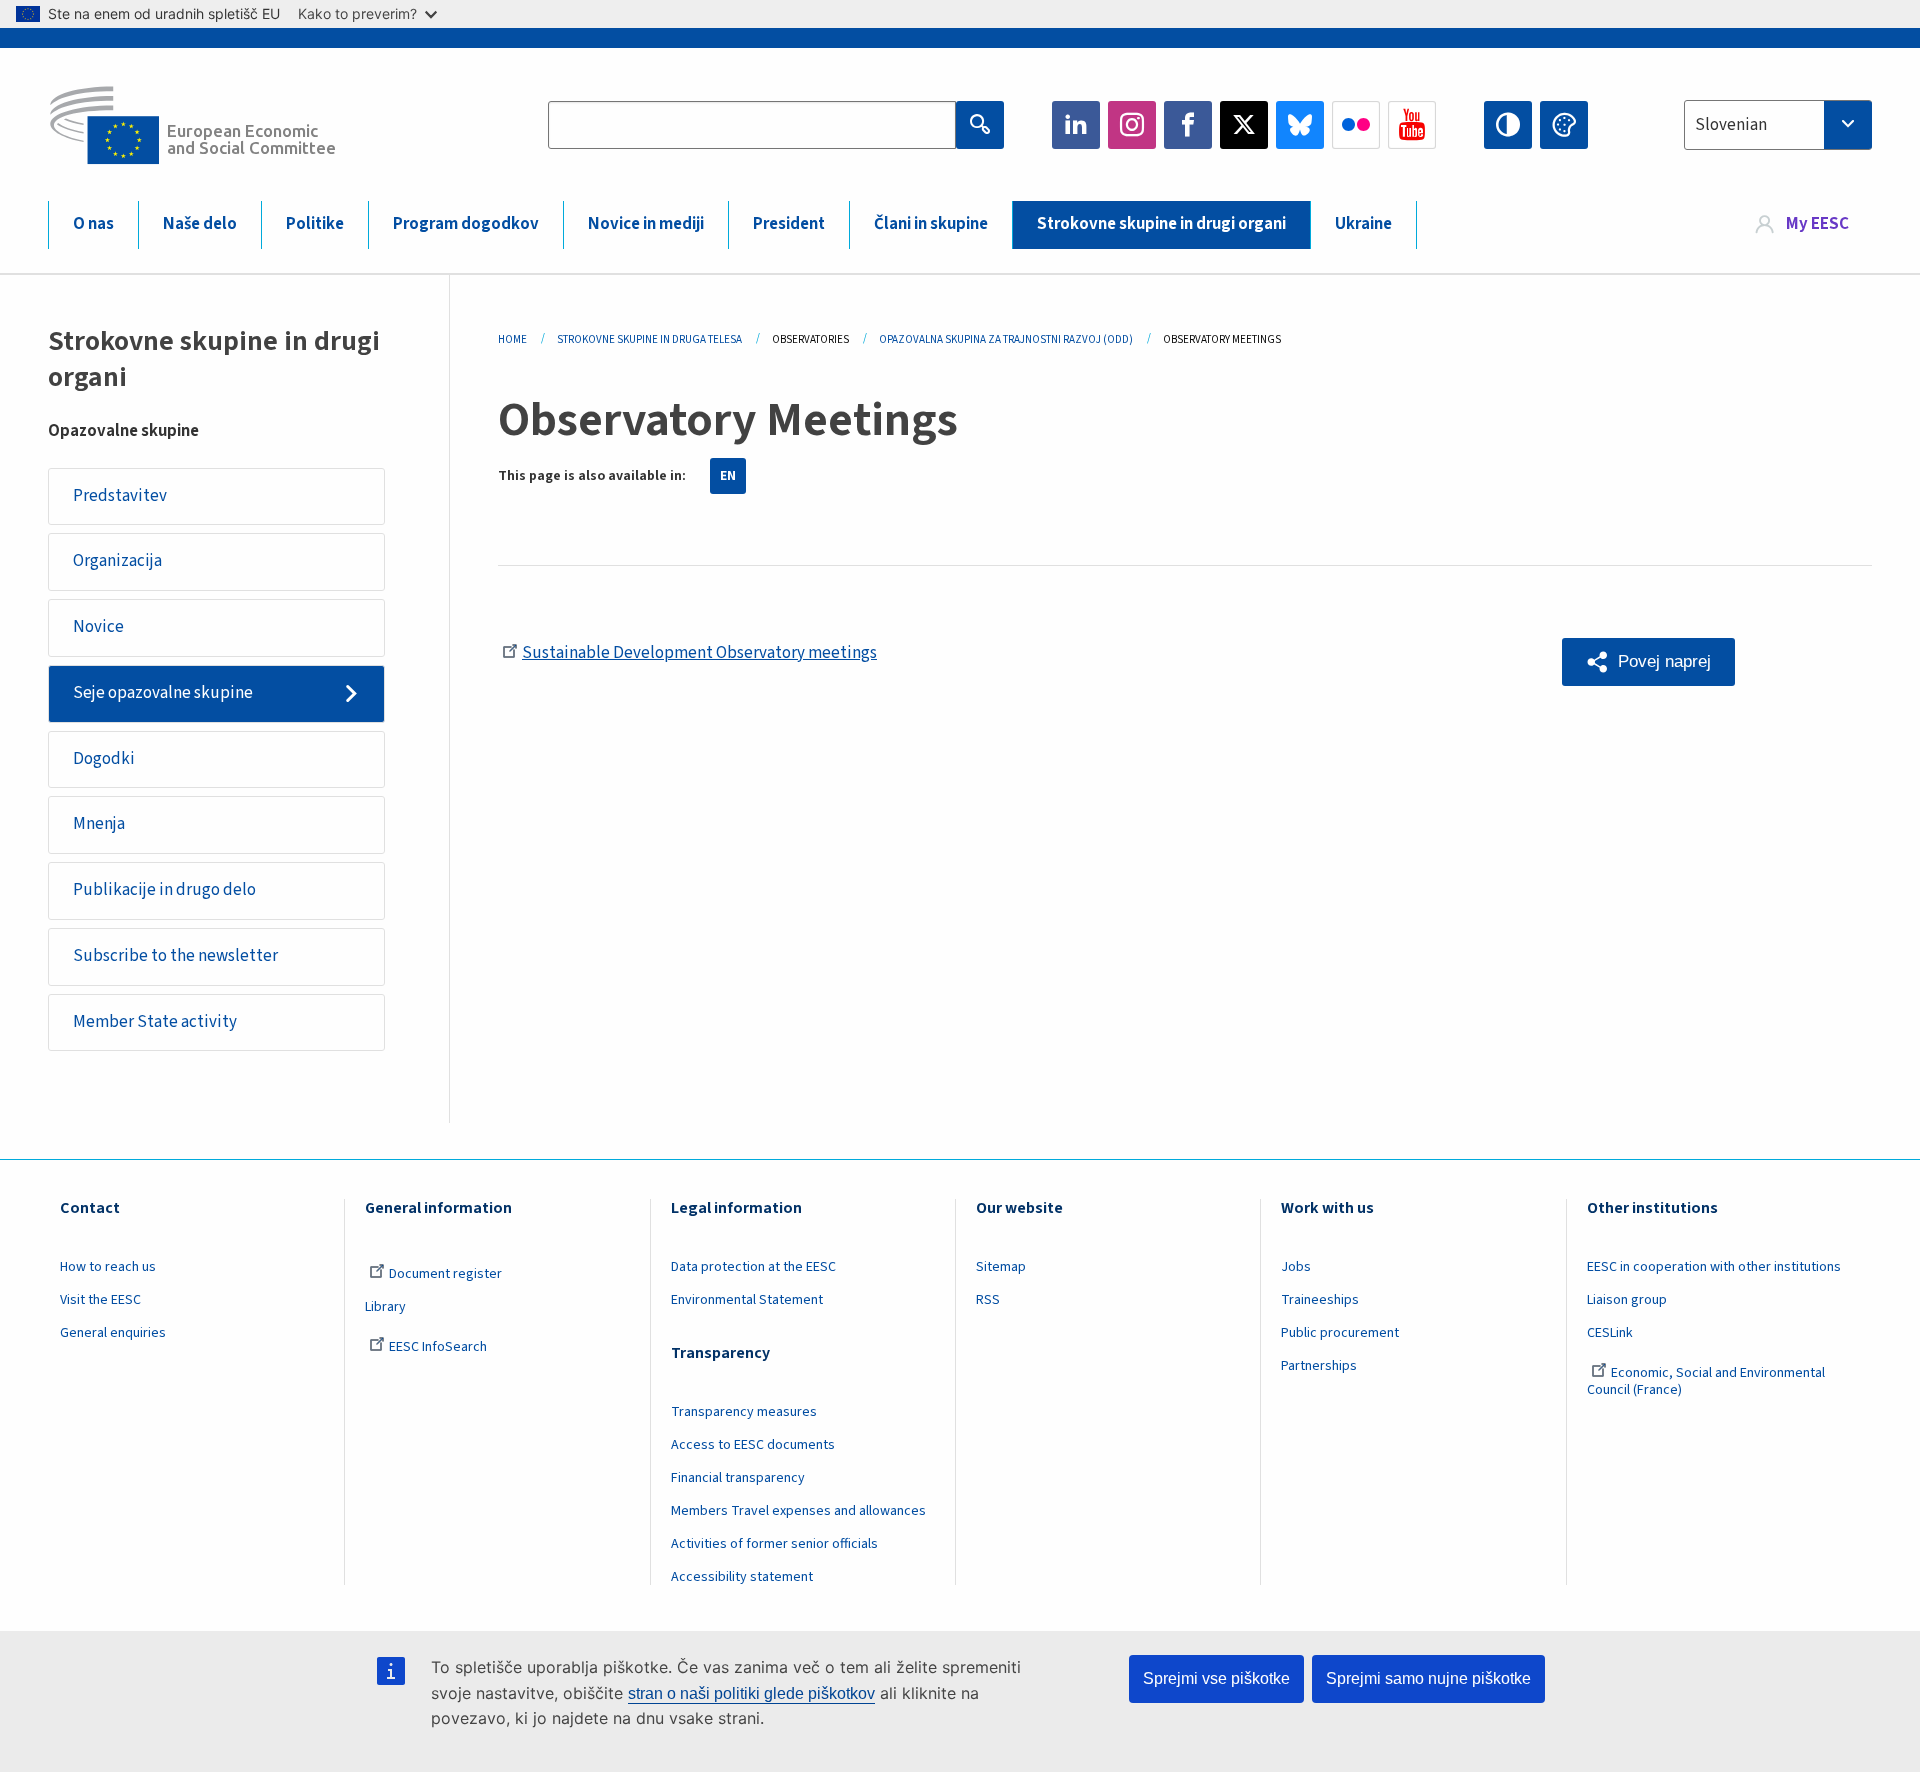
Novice (98, 627)
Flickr (1356, 125)
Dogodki (104, 759)
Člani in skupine (931, 224)
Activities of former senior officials (774, 1544)
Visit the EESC (100, 1300)
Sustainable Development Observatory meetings (699, 653)
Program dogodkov (466, 224)
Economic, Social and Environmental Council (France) (1706, 1381)
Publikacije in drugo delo (164, 890)
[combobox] (1778, 125)
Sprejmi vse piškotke (1216, 1678)
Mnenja (99, 824)
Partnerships (1319, 1366)
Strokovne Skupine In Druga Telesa (649, 339)
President (789, 224)
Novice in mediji (646, 224)
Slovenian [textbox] (1731, 125)
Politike (315, 224)
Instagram (1132, 125)
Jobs (1296, 1267)
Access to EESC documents (753, 1445)
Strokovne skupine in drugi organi (1161, 224)
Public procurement (1340, 1333)
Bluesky (1300, 125)
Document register (445, 1274)
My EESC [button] (1817, 224)
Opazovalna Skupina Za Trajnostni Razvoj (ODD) (1006, 339)
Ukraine (1363, 224)
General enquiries (113, 1333)
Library (385, 1307)
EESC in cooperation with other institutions (1714, 1267)
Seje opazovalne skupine (163, 693)
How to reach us (108, 1267)
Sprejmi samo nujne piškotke (1428, 1678)
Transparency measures (744, 1412)
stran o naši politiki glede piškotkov (751, 1693)
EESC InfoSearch (438, 1347)
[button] (1648, 662)
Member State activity (155, 1022)
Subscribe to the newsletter (175, 956)
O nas (93, 224)
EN (728, 476)
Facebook (1188, 125)
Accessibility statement (742, 1577)
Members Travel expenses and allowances (798, 1511)
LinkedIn (1076, 125)
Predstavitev (120, 496)
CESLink (1610, 1333)
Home (512, 339)
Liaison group (1627, 1300)
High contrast (1508, 125)
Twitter (1244, 125)
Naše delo (200, 224)
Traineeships (1320, 1300)
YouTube (1412, 125)
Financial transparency (738, 1478)
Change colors (1564, 125)
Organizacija (117, 561)
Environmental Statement (747, 1300)
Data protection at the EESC (753, 1267)
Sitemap (1001, 1267)
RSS (988, 1300)
